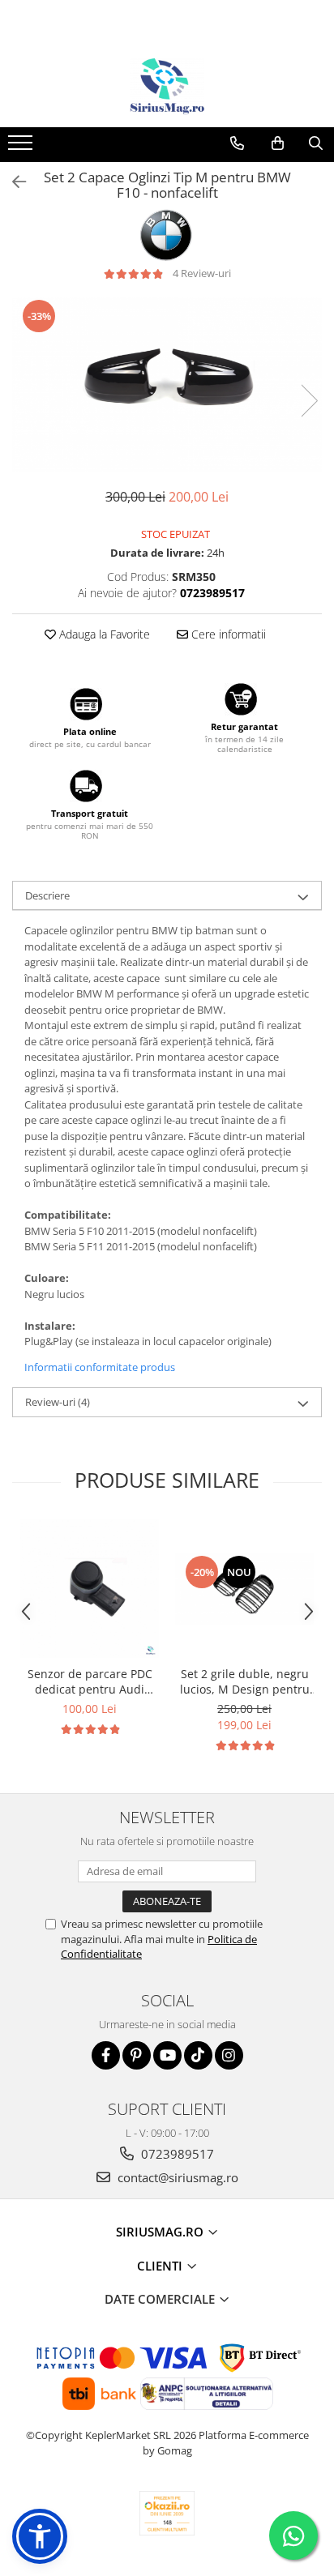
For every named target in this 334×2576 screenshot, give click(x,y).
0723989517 (176, 2154)
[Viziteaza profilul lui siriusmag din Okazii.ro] (167, 2513)
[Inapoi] (12, 182)
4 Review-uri (202, 273)
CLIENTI (161, 2266)
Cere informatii (227, 634)
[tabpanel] (167, 384)
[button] (40, 2536)
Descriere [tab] (47, 895)
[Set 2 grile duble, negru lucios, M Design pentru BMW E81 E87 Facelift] (244, 1589)
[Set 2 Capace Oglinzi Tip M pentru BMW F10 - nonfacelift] (167, 384)
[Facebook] (106, 2055)
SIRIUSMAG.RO (161, 2232)
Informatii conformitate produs (100, 1367)
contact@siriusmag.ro (176, 2177)
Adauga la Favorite (103, 634)
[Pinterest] (137, 2055)
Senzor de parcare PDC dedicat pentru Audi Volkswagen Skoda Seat (90, 1681)
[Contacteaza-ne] (237, 143)
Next (309, 401)
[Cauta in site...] (316, 143)
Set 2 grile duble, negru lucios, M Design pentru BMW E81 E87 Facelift (245, 1681)
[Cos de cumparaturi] (278, 143)
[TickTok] (198, 2055)
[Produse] (22, 147)
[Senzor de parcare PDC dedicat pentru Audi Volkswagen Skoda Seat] (90, 1589)
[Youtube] (167, 2055)
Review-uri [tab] (58, 1402)
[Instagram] (229, 2055)
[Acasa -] (167, 87)
